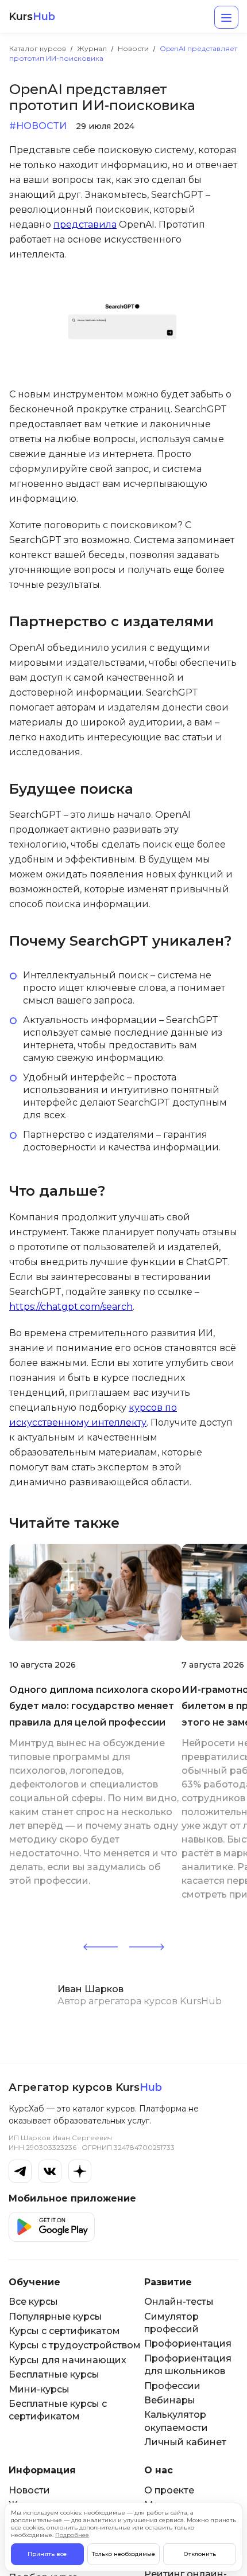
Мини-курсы (39, 2389)
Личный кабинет (185, 2442)
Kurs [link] (32, 17)
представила (85, 225)
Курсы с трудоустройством (75, 2345)
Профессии (172, 2386)
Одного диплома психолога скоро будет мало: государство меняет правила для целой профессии (95, 1706)
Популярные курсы (55, 2317)
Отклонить (200, 2554)
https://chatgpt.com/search (71, 1307)
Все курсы (33, 2302)
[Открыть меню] (226, 17)
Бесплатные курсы (54, 2374)
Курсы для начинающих (67, 2360)
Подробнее (72, 2535)
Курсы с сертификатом (64, 2331)
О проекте (169, 2490)
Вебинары (170, 2400)
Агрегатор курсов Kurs (85, 2087)
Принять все (47, 2554)
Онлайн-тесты (179, 2302)
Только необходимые (123, 2554)
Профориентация (188, 2343)
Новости (29, 2490)
